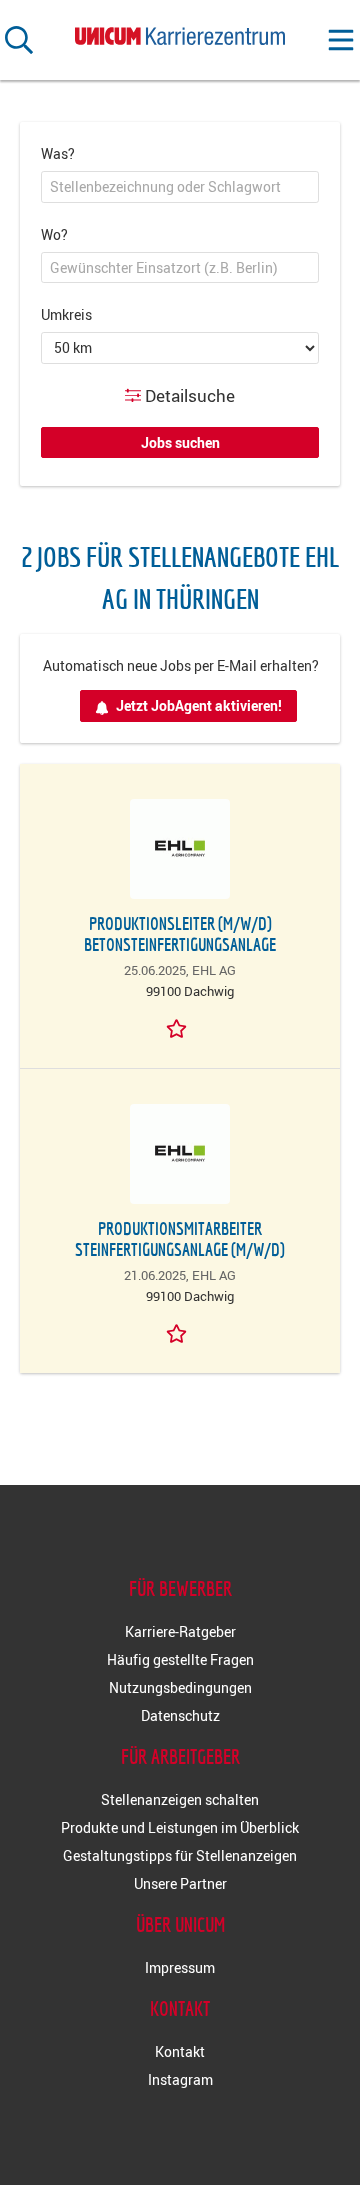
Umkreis (66, 314)
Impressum (180, 1967)
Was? (58, 153)
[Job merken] (180, 1027)
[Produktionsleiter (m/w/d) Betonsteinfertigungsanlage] (180, 849)
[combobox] (180, 187)
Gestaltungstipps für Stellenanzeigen (180, 1855)
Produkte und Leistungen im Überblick (180, 1827)
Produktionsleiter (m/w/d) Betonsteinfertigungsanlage (180, 934)
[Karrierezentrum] (180, 32)
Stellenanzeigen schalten (180, 1799)
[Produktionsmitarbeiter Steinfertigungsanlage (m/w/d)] (180, 1154)
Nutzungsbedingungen (180, 1687)
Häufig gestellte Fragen (180, 1659)
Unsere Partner (180, 1883)
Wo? (54, 234)
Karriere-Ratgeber (180, 1631)
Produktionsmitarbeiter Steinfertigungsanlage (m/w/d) (180, 1239)
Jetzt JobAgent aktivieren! (199, 705)
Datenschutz (180, 1715)
